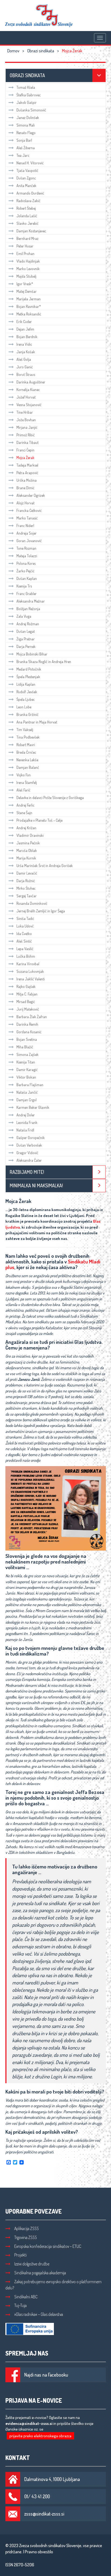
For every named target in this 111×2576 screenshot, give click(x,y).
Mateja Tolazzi (27, 556)
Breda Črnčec (26, 752)
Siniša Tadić (25, 918)
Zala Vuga (24, 616)
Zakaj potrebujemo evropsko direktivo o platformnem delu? (53, 2285)
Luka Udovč (25, 926)
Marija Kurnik (26, 858)
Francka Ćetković (29, 510)
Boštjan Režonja (28, 609)
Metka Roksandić (29, 314)
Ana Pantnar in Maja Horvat (37, 722)
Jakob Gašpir (27, 102)
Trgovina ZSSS (26, 2237)
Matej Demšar (27, 291)
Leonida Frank (27, 1122)
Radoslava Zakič (28, 201)
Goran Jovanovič (29, 541)
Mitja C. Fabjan (27, 994)
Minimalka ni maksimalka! (36, 1185)
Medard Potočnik (29, 669)
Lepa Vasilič (25, 949)
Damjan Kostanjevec (31, 231)
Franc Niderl (25, 526)
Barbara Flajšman (30, 1085)
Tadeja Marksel (27, 465)
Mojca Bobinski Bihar (32, 654)
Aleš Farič (23, 790)
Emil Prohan (25, 254)
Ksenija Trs (24, 586)
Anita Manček (26, 186)
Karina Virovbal (28, 964)
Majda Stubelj (26, 276)
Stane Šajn (24, 813)
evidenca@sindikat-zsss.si (29, 2423)
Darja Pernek (26, 646)
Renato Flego (26, 133)
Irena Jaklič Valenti (31, 979)
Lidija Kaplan (26, 684)
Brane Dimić (25, 488)
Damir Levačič (27, 873)
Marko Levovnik (28, 269)
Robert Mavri (26, 745)
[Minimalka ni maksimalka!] (99, 1186)
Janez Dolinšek (28, 118)
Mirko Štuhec (26, 888)
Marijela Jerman (29, 299)
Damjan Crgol (27, 1100)
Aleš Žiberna (26, 148)
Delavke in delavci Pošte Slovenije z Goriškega (50, 798)
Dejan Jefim (25, 329)
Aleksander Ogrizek (31, 495)
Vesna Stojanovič (29, 405)
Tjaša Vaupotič (27, 170)
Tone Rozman (26, 548)
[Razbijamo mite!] (99, 1172)
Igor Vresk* (25, 284)
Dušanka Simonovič (31, 110)
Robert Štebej (26, 208)
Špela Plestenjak (28, 677)
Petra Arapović (27, 473)
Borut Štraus (26, 374)
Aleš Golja (24, 359)
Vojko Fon (24, 775)
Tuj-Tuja (20, 2305)
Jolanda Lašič (27, 216)
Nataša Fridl (25, 1130)
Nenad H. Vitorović (30, 163)
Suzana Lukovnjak (30, 971)
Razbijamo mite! (27, 1172)
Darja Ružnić (26, 881)
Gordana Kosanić (29, 1032)
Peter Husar (25, 246)
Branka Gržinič (27, 714)
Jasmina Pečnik (28, 843)
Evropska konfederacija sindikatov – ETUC (48, 2246)
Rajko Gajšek (26, 986)
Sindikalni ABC (26, 2297)
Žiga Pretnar (26, 639)
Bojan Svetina (27, 1039)
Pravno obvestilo (39, 2552)
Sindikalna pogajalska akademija (40, 2273)
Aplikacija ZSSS (27, 2228)
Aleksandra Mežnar (31, 601)
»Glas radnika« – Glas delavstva (39, 2314)
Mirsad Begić (26, 1002)
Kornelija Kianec (28, 390)
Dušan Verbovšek (29, 1145)
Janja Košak (26, 352)
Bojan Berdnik (27, 337)
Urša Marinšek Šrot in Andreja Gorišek (45, 866)
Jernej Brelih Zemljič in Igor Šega (41, 911)
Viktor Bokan (26, 1077)
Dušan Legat (26, 631)
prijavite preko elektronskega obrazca (40, 2436)
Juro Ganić (25, 367)
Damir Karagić (27, 1070)
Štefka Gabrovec (29, 95)
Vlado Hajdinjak (28, 261)
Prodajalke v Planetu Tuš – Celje (39, 820)
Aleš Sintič (24, 941)
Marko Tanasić (27, 518)
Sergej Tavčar (27, 896)
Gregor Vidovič (27, 1153)
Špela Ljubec (26, 699)
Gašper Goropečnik (31, 1138)
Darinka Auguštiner (31, 382)
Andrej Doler (26, 1115)
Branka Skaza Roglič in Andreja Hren (44, 662)
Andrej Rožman (28, 624)
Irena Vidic (24, 344)
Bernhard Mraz (27, 238)
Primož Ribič (26, 435)
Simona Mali (26, 125)
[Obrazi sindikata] (99, 75)
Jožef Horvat (26, 397)
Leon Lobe (24, 707)
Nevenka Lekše (27, 760)
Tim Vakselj (25, 730)
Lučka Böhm (26, 956)
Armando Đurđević (30, 193)
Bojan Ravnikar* (29, 306)
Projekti (20, 2255)
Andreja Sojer (27, 533)
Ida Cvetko (24, 934)
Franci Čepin (25, 450)
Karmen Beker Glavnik (33, 1107)
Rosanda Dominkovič (32, 903)
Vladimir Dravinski (30, 835)
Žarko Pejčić (25, 571)
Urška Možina (27, 480)
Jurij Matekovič (28, 1009)
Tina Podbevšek (28, 737)
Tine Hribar (25, 412)
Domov (13, 51)
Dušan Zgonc (26, 178)
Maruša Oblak (27, 850)
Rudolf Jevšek (27, 692)
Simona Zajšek (27, 1054)
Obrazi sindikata (41, 51)
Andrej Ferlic (25, 805)
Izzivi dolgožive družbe (32, 2264)
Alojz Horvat (26, 503)
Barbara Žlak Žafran (32, 1017)
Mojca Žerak (25, 458)
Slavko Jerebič (27, 223)
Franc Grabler (27, 594)
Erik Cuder (24, 322)
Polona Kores (26, 563)
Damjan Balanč (28, 767)
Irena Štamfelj (27, 782)
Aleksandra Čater (29, 1160)
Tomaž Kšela (26, 87)
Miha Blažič (25, 1047)
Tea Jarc (23, 155)
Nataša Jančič (27, 1092)
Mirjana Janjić (27, 427)
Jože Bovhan (26, 420)
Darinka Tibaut (27, 442)
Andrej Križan (26, 828)
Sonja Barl (24, 140)
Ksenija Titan (26, 1062)
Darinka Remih (27, 1024)
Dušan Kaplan (27, 578)
